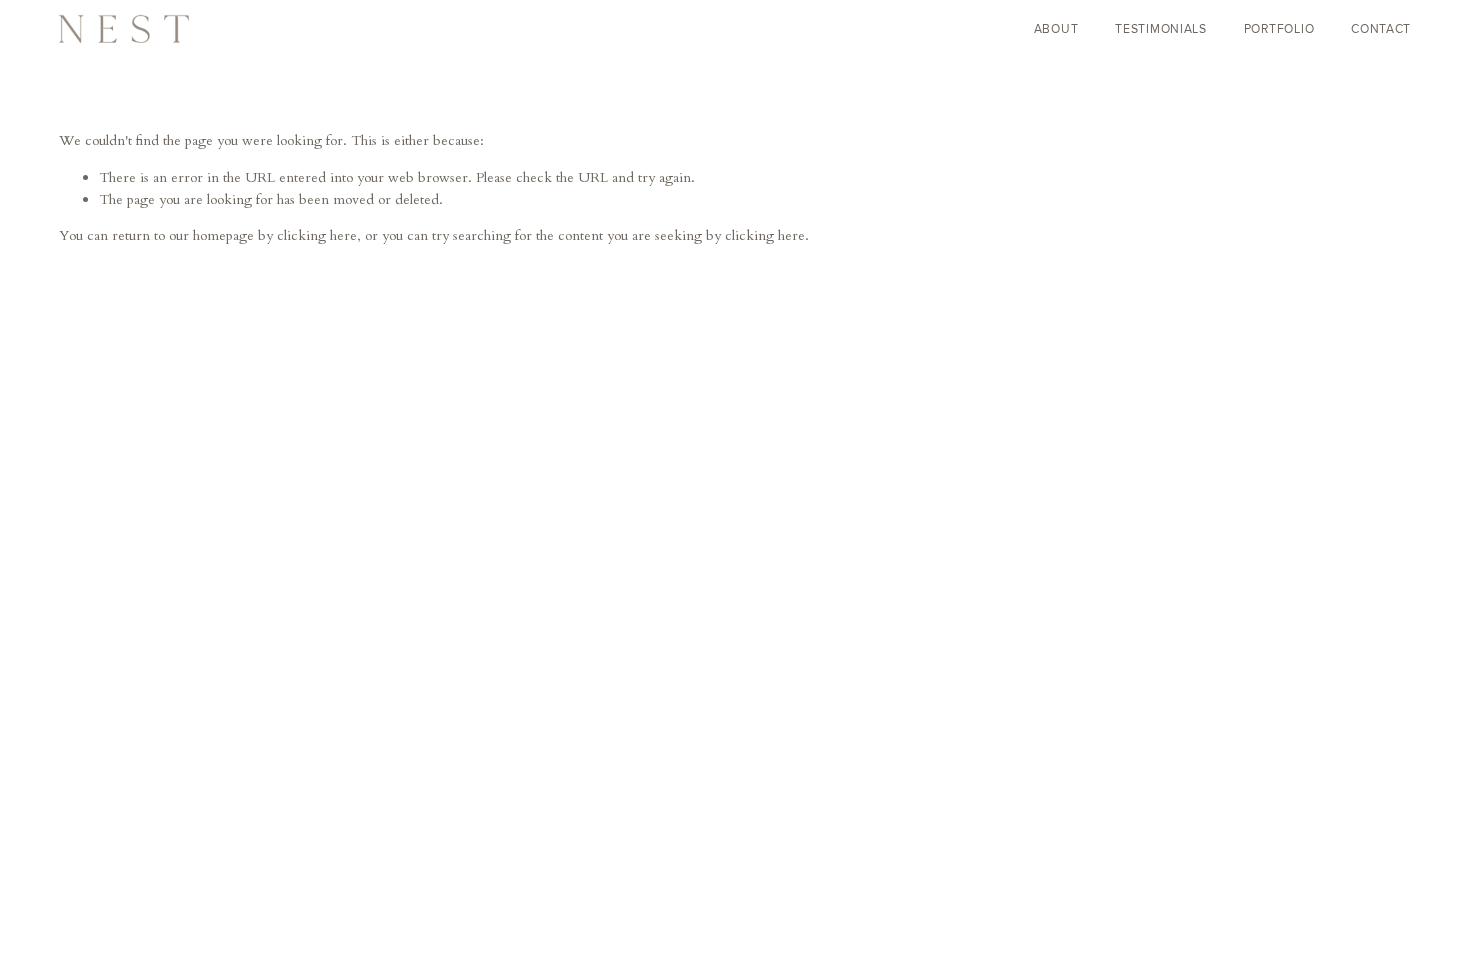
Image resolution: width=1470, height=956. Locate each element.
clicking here (317, 235)
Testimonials (1161, 28)
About (1056, 28)
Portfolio (1279, 28)
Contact (1381, 28)
